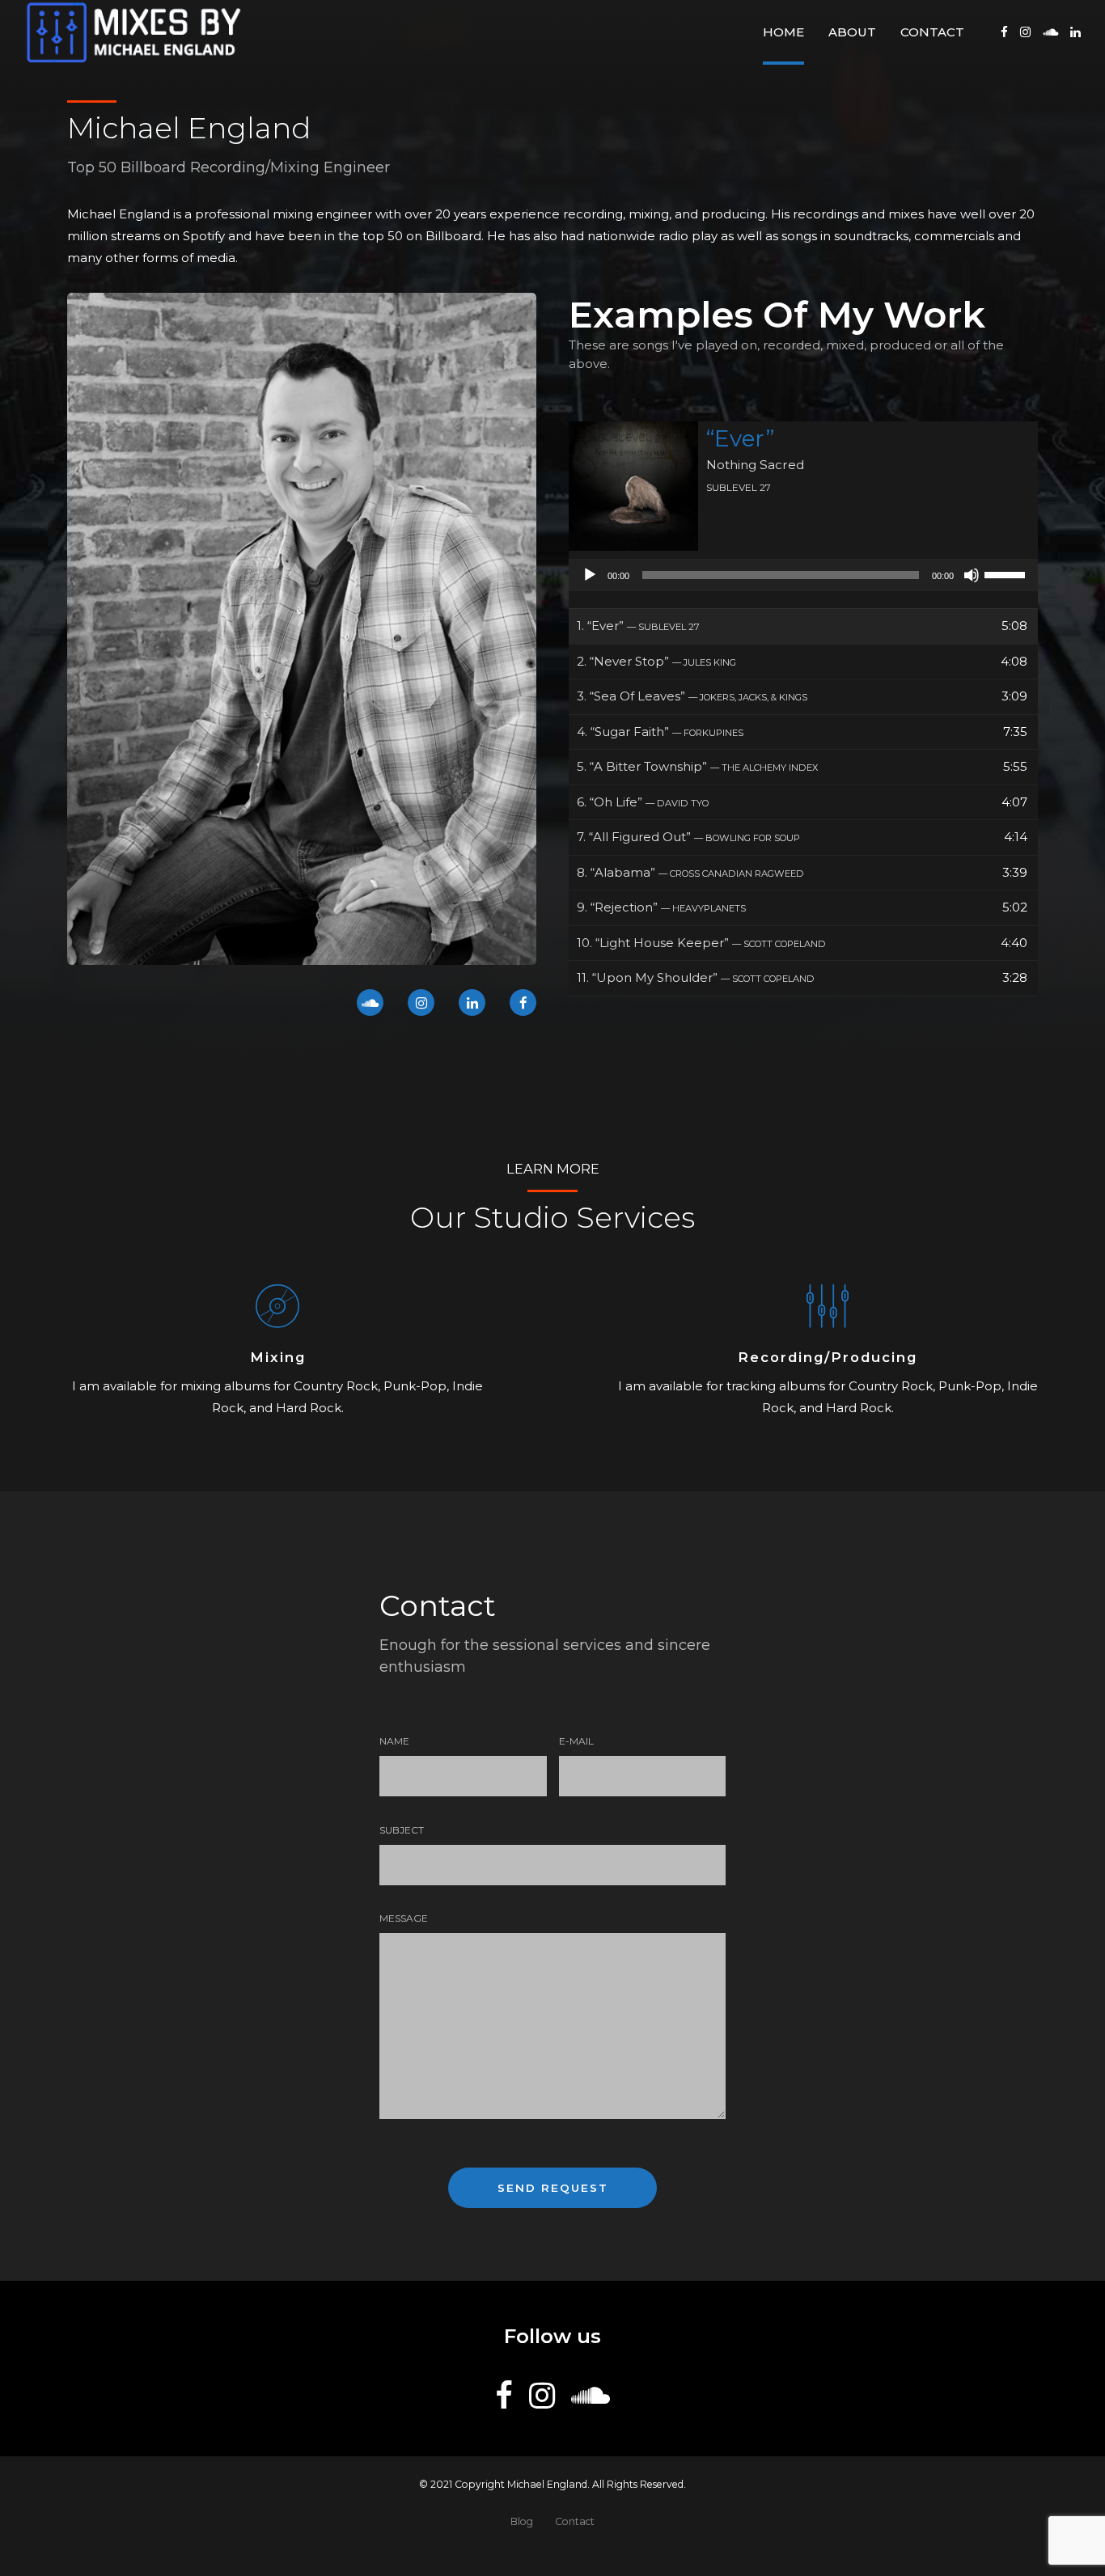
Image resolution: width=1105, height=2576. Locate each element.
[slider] (1007, 573)
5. (697, 766)
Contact (932, 32)
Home (783, 32)
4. (660, 732)
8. (690, 872)
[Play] (590, 575)
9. (661, 907)
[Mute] (972, 575)
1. (638, 626)
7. (688, 837)
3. (692, 696)
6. (643, 802)
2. (656, 661)
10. (701, 943)
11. (696, 977)
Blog (522, 2521)
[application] (803, 575)
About (852, 32)
